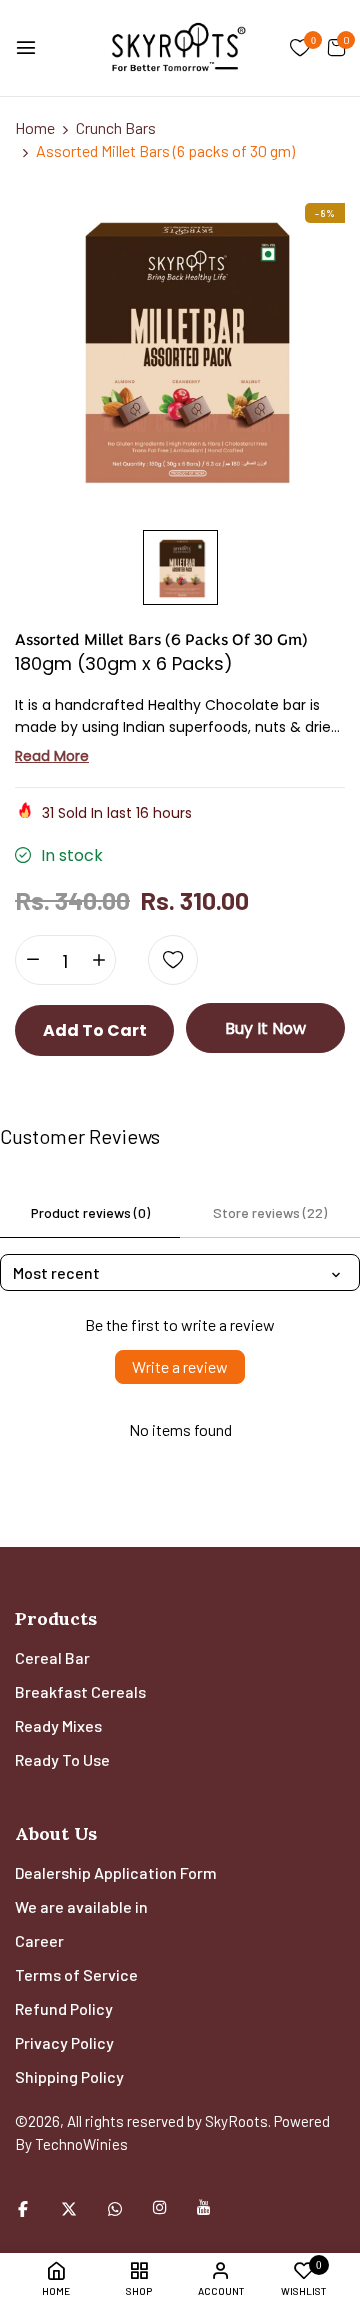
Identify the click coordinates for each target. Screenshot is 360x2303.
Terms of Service (76, 1974)
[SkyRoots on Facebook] (23, 2207)
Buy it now (265, 1028)
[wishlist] (300, 49)
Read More (52, 756)
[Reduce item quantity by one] (32, 960)
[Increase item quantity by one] (98, 960)
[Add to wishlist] (173, 960)
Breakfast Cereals (80, 1691)
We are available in (81, 1906)
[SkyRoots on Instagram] (160, 2207)
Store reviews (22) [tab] (270, 1212)
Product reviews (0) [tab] (90, 1212)
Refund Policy (64, 2008)
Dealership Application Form (116, 1872)
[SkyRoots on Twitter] (69, 2207)
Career (39, 1940)
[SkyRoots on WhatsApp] (115, 2207)
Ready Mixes (58, 1725)
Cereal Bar (52, 1657)
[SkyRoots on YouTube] (204, 2207)
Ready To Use (62, 1759)
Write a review (180, 1366)
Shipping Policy (69, 2076)
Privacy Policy (64, 2042)
